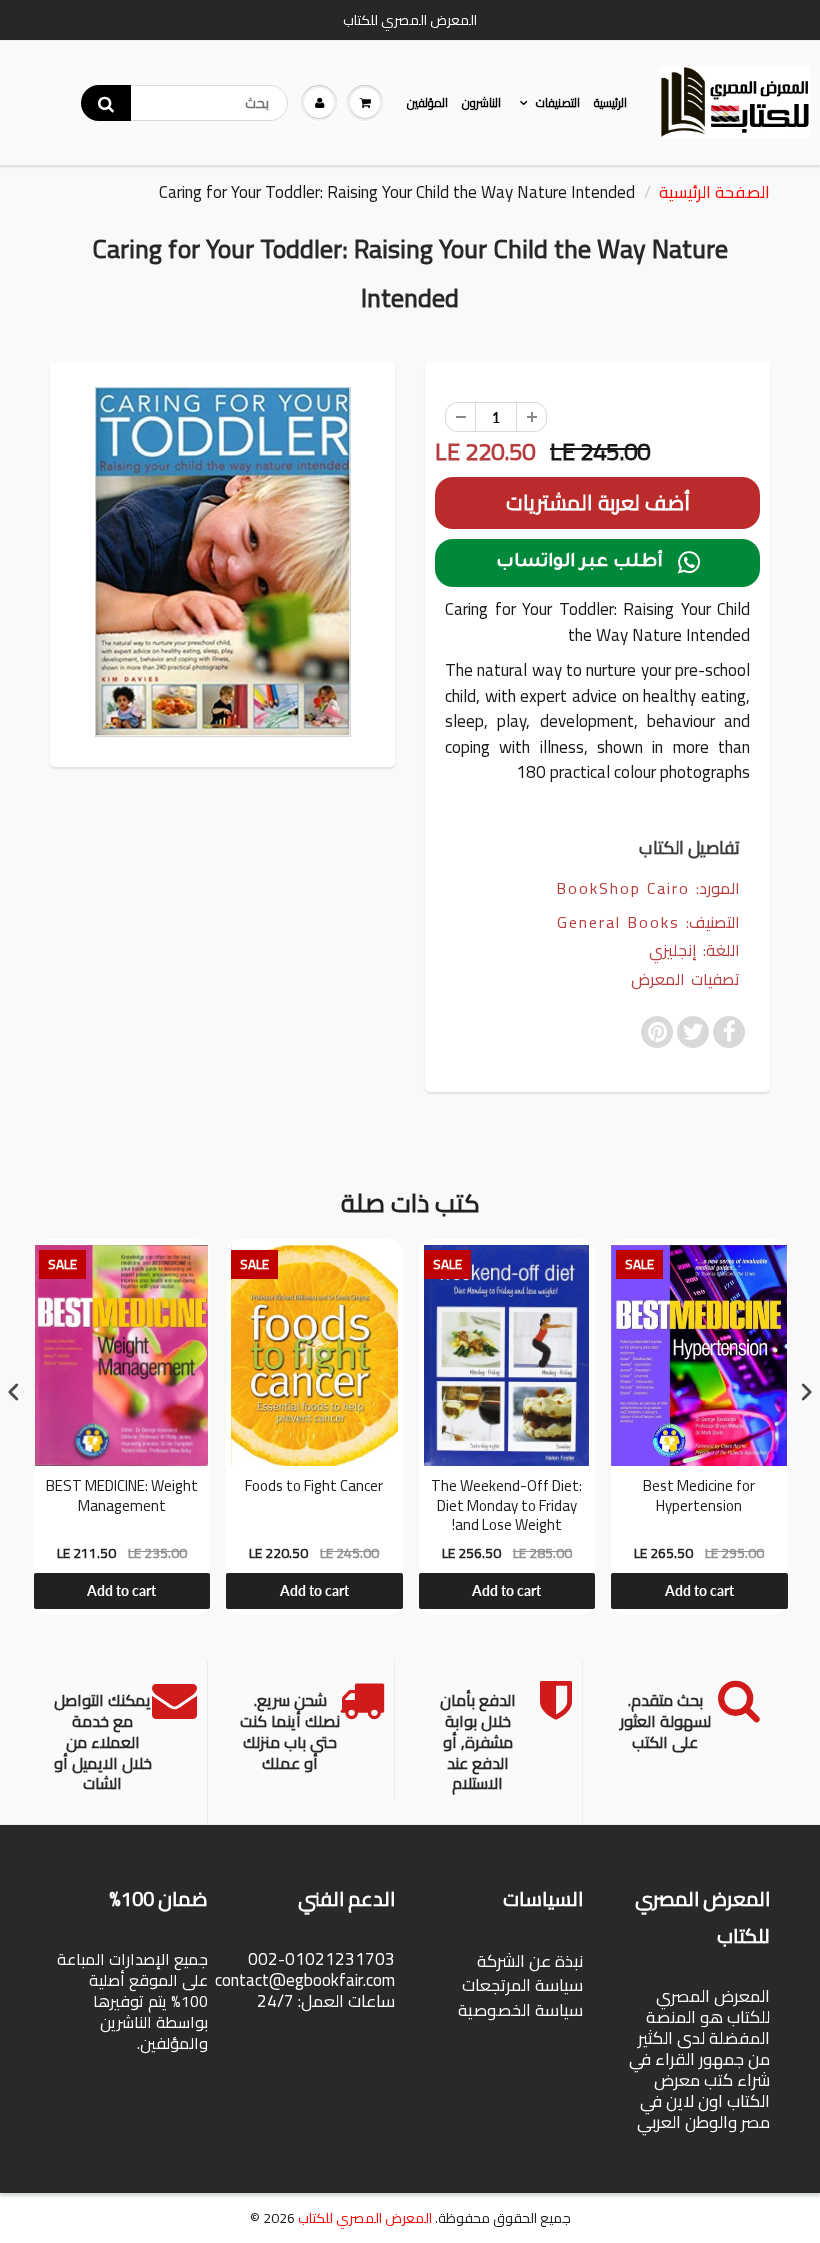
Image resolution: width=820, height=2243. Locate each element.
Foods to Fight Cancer (314, 1488)
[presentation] (14, 1392)
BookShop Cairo (623, 888)
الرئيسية (610, 102)
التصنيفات (558, 102)
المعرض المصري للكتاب (365, 2218)
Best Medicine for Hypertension (699, 1498)
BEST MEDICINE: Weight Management (122, 1498)
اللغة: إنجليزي (694, 950)
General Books (618, 922)
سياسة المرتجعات (522, 1985)
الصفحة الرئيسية (714, 192)
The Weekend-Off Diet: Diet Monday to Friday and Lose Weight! (506, 1505)
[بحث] (106, 103)
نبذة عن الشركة (530, 1961)
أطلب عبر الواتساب (598, 563)
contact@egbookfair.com (305, 1980)
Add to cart (121, 1590)
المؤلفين (427, 102)
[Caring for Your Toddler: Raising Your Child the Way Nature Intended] (222, 562)
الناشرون (481, 102)
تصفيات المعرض (685, 979)
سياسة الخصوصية (520, 2010)
